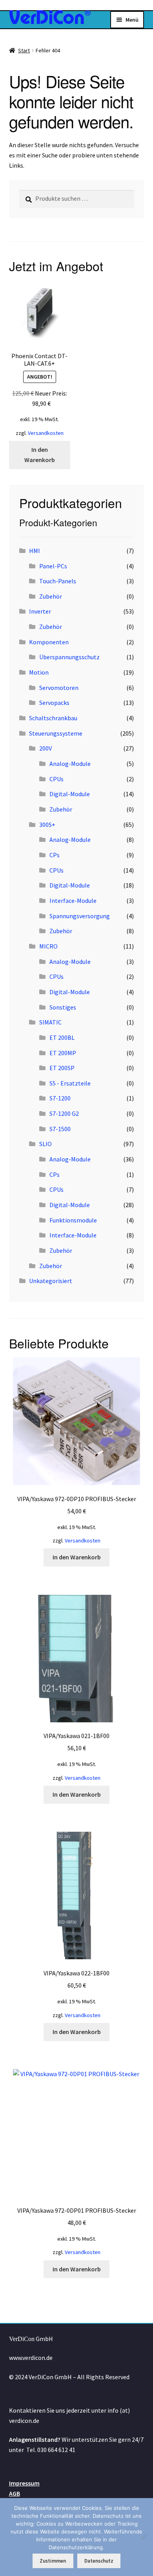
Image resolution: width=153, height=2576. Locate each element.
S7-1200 (60, 1098)
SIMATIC (50, 1022)
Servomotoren (59, 688)
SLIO (46, 1144)
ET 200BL (62, 1037)
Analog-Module (70, 764)
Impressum (24, 2483)
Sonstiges (63, 1007)
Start (24, 50)
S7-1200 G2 (64, 1113)
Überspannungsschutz (69, 657)
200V (46, 748)
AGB (15, 2493)
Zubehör (51, 596)
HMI (35, 551)
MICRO (48, 946)
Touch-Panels (58, 581)
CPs (55, 855)
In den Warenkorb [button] (40, 455)
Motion (39, 672)
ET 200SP (62, 1068)
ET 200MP (63, 1053)
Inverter (40, 611)
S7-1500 (60, 1129)
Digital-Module (70, 794)
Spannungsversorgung (80, 916)
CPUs (56, 779)
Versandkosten (46, 433)
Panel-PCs (53, 566)
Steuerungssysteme (56, 733)
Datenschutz (99, 2561)
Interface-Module (73, 901)
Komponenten (49, 642)
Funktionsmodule (73, 1220)
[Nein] (143, 2537)
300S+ (47, 825)
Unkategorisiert (51, 1281)
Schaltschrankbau (53, 718)
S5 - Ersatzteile (70, 1083)
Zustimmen (53, 2561)
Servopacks (54, 703)
